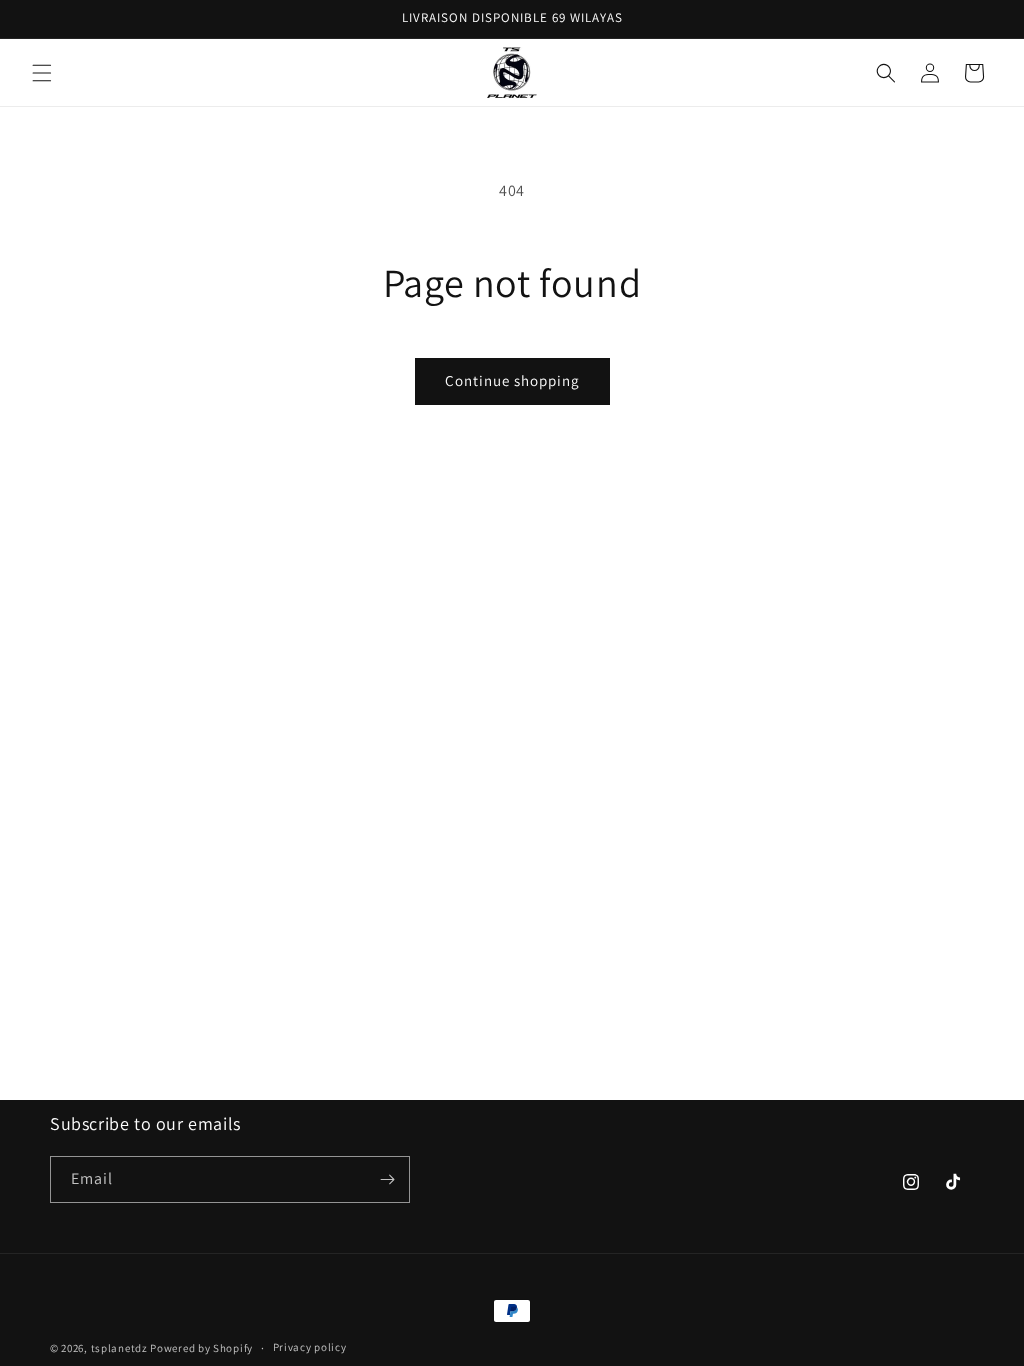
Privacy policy (310, 1347)
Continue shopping (512, 380)
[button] (42, 73)
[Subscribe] (387, 1179)
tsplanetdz (119, 1348)
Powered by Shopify (201, 1348)
